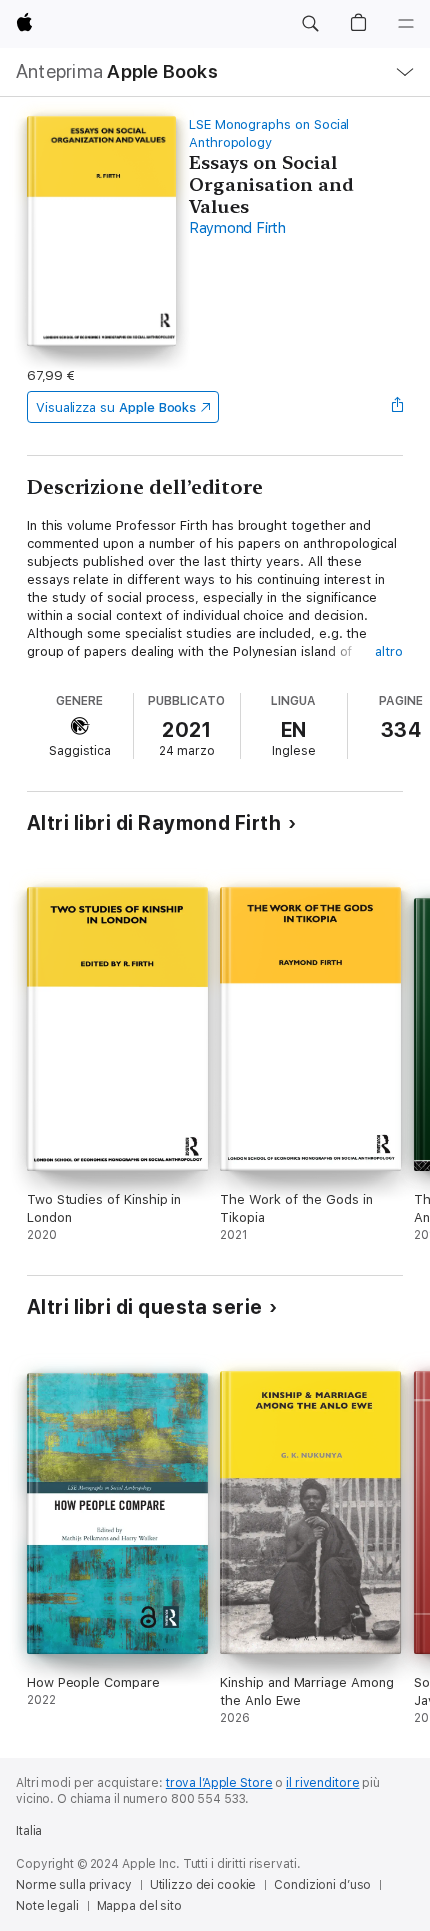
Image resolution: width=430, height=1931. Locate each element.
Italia (29, 1831)
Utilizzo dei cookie (203, 1885)
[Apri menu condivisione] (397, 407)
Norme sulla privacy (74, 1885)
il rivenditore (322, 1783)
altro (389, 651)
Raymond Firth (237, 228)
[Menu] (406, 24)
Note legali (47, 1906)
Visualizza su (116, 407)
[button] (310, 24)
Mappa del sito (139, 1906)
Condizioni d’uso (322, 1885)
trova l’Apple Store (219, 1783)
